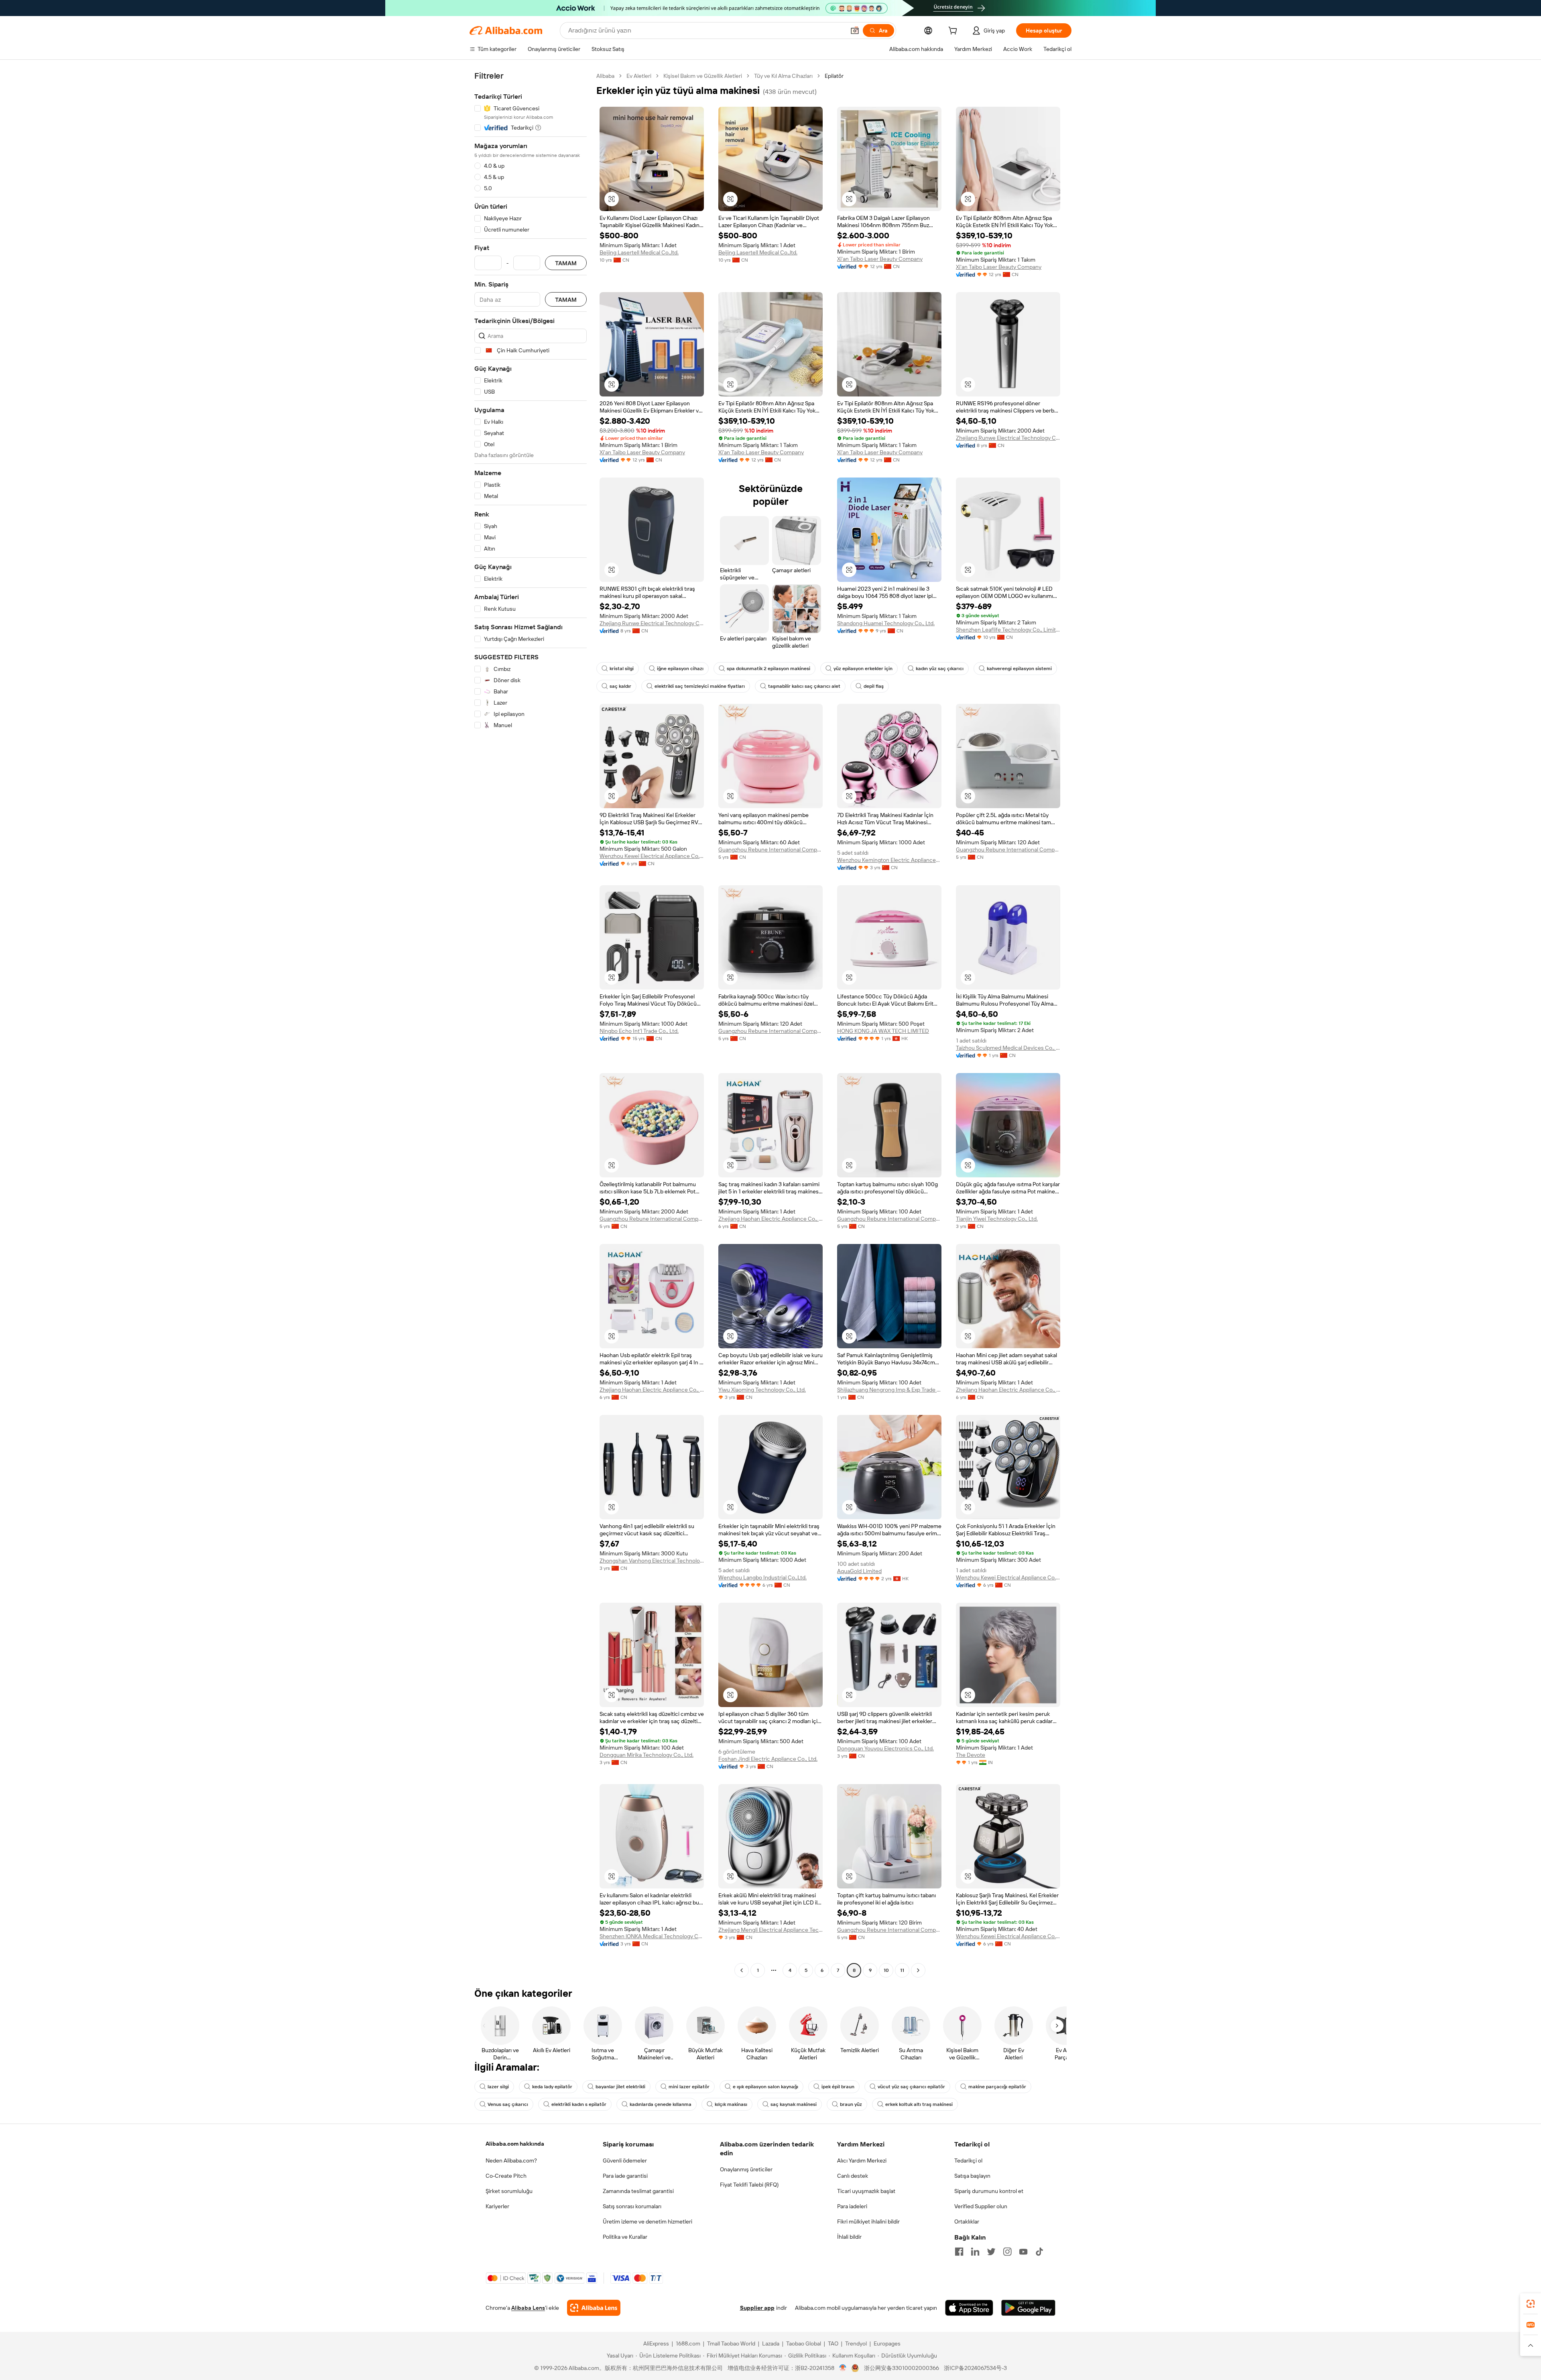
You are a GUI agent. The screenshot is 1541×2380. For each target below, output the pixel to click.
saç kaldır (620, 686)
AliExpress (656, 2343)
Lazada (771, 2343)
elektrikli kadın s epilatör (579, 2104)
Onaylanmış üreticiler (746, 2169)
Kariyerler (497, 2206)
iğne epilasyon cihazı (680, 669)
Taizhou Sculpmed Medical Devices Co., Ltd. (1008, 1048)
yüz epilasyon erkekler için (863, 669)
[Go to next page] (918, 1970)
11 (902, 1970)
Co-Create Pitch (506, 2176)
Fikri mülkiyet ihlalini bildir (868, 2221)
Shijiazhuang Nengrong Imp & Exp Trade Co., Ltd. (889, 1390)
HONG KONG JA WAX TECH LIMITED (883, 1031)
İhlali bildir (849, 2237)
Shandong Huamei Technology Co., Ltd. (886, 623)
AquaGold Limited (859, 1571)
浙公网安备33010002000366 (902, 2368)
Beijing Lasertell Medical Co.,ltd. (639, 252)
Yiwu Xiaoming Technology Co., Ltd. (762, 1390)
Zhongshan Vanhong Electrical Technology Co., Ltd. (652, 1561)
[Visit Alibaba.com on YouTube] (1023, 2252)
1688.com (688, 2343)
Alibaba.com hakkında (515, 2144)
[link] (1531, 2304)
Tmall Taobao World (731, 2343)
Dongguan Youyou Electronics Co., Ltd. (885, 1748)
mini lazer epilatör (689, 2087)
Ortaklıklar (967, 2221)
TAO (833, 2343)
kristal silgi (622, 669)
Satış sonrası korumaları (632, 2206)
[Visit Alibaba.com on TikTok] (1039, 2252)
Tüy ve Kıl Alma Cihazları (783, 76)
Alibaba (605, 76)
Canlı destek (853, 2176)
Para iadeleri (852, 2206)
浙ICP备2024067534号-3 (975, 2368)
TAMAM (566, 263)
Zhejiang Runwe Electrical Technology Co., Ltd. (1008, 438)
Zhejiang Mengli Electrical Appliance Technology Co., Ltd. (770, 1930)
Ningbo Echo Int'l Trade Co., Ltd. (639, 1031)
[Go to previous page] (742, 1970)
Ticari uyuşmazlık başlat (866, 2191)
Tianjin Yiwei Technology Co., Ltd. (997, 1219)
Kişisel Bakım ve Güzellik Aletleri (703, 76)
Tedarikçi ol (968, 2160)
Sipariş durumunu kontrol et (989, 2191)
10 (886, 1970)
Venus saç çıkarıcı (508, 2104)
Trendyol (856, 2343)
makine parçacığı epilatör (997, 2087)
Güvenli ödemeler (625, 2160)
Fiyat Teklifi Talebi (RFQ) (749, 2185)
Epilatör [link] (834, 76)
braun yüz (851, 2104)
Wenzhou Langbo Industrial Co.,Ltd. (762, 1577)
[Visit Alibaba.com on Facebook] (959, 2252)
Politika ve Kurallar (625, 2237)
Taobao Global (804, 2343)
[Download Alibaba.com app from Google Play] (1028, 2308)
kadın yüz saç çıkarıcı (940, 669)
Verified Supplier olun (981, 2206)
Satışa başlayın (972, 2176)
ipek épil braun (838, 2087)
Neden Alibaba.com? (511, 2160)
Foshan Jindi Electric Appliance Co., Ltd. (768, 1759)
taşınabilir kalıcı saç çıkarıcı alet (804, 686)
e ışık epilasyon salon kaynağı (765, 2087)
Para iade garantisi (625, 2176)
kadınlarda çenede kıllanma (661, 2104)
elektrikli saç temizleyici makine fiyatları (700, 686)
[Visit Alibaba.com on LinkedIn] (975, 2252)
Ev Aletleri (639, 76)
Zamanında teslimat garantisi (638, 2191)
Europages (887, 2343)
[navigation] (531, 1024)
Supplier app (757, 2308)
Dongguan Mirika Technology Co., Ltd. (646, 1755)
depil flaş (874, 686)
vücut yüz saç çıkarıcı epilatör (911, 2087)
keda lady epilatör (552, 2087)
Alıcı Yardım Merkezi (862, 2160)
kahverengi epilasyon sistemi (1019, 669)
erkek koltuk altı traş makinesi (919, 2104)
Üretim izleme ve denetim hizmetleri (648, 2221)
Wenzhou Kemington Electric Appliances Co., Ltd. (889, 860)
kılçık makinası (731, 2104)
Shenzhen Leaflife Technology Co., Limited (1008, 630)
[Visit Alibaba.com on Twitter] (991, 2252)
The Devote (971, 1755)
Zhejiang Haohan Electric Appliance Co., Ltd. (770, 1219)
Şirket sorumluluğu (509, 2191)
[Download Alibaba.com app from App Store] (969, 2308)
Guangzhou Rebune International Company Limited (770, 850)
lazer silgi (498, 2087)
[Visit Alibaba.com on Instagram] (1007, 2252)
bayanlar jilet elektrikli (620, 2087)
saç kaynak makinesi (794, 2104)
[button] (855, 30)
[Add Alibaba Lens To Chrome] (594, 2308)
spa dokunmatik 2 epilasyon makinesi (768, 669)
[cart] (954, 32)
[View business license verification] (843, 2368)
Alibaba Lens (528, 2308)
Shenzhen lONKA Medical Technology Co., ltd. (652, 1936)
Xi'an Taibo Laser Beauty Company (880, 259)
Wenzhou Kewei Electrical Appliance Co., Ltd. (652, 856)
